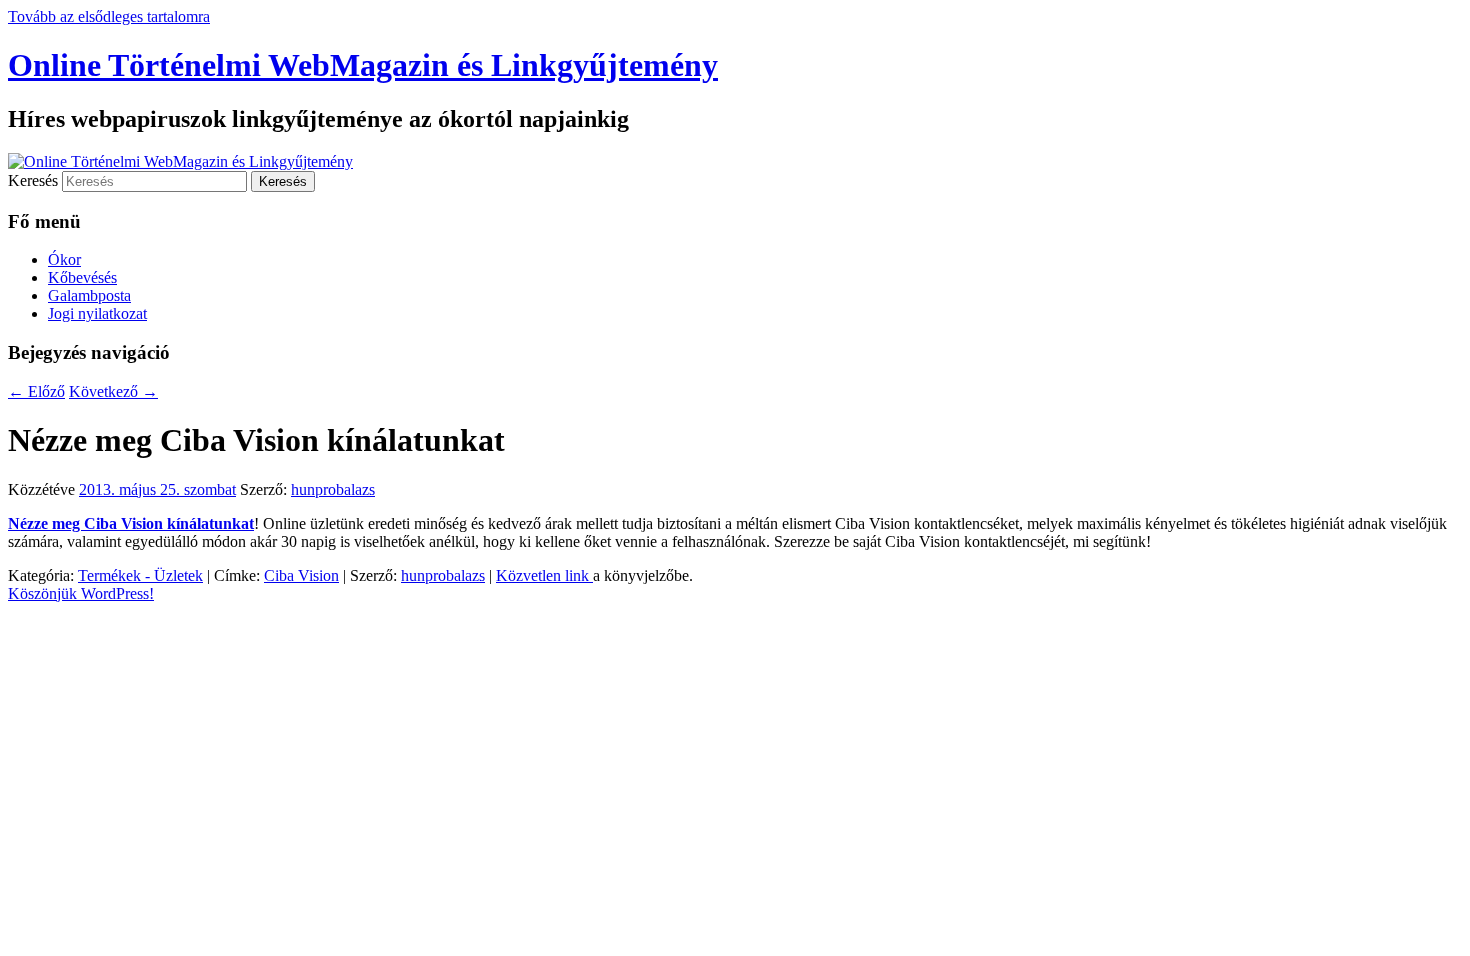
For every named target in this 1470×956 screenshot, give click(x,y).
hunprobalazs (333, 489)
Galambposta (89, 295)
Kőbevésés (82, 277)
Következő (113, 391)
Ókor (64, 259)
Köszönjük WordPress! (81, 593)
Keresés (33, 180)
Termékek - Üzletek (140, 575)
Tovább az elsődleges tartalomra (109, 16)
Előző (36, 391)
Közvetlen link (544, 575)
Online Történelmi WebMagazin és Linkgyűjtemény (363, 65)
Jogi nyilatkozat (97, 313)
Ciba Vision (301, 575)
